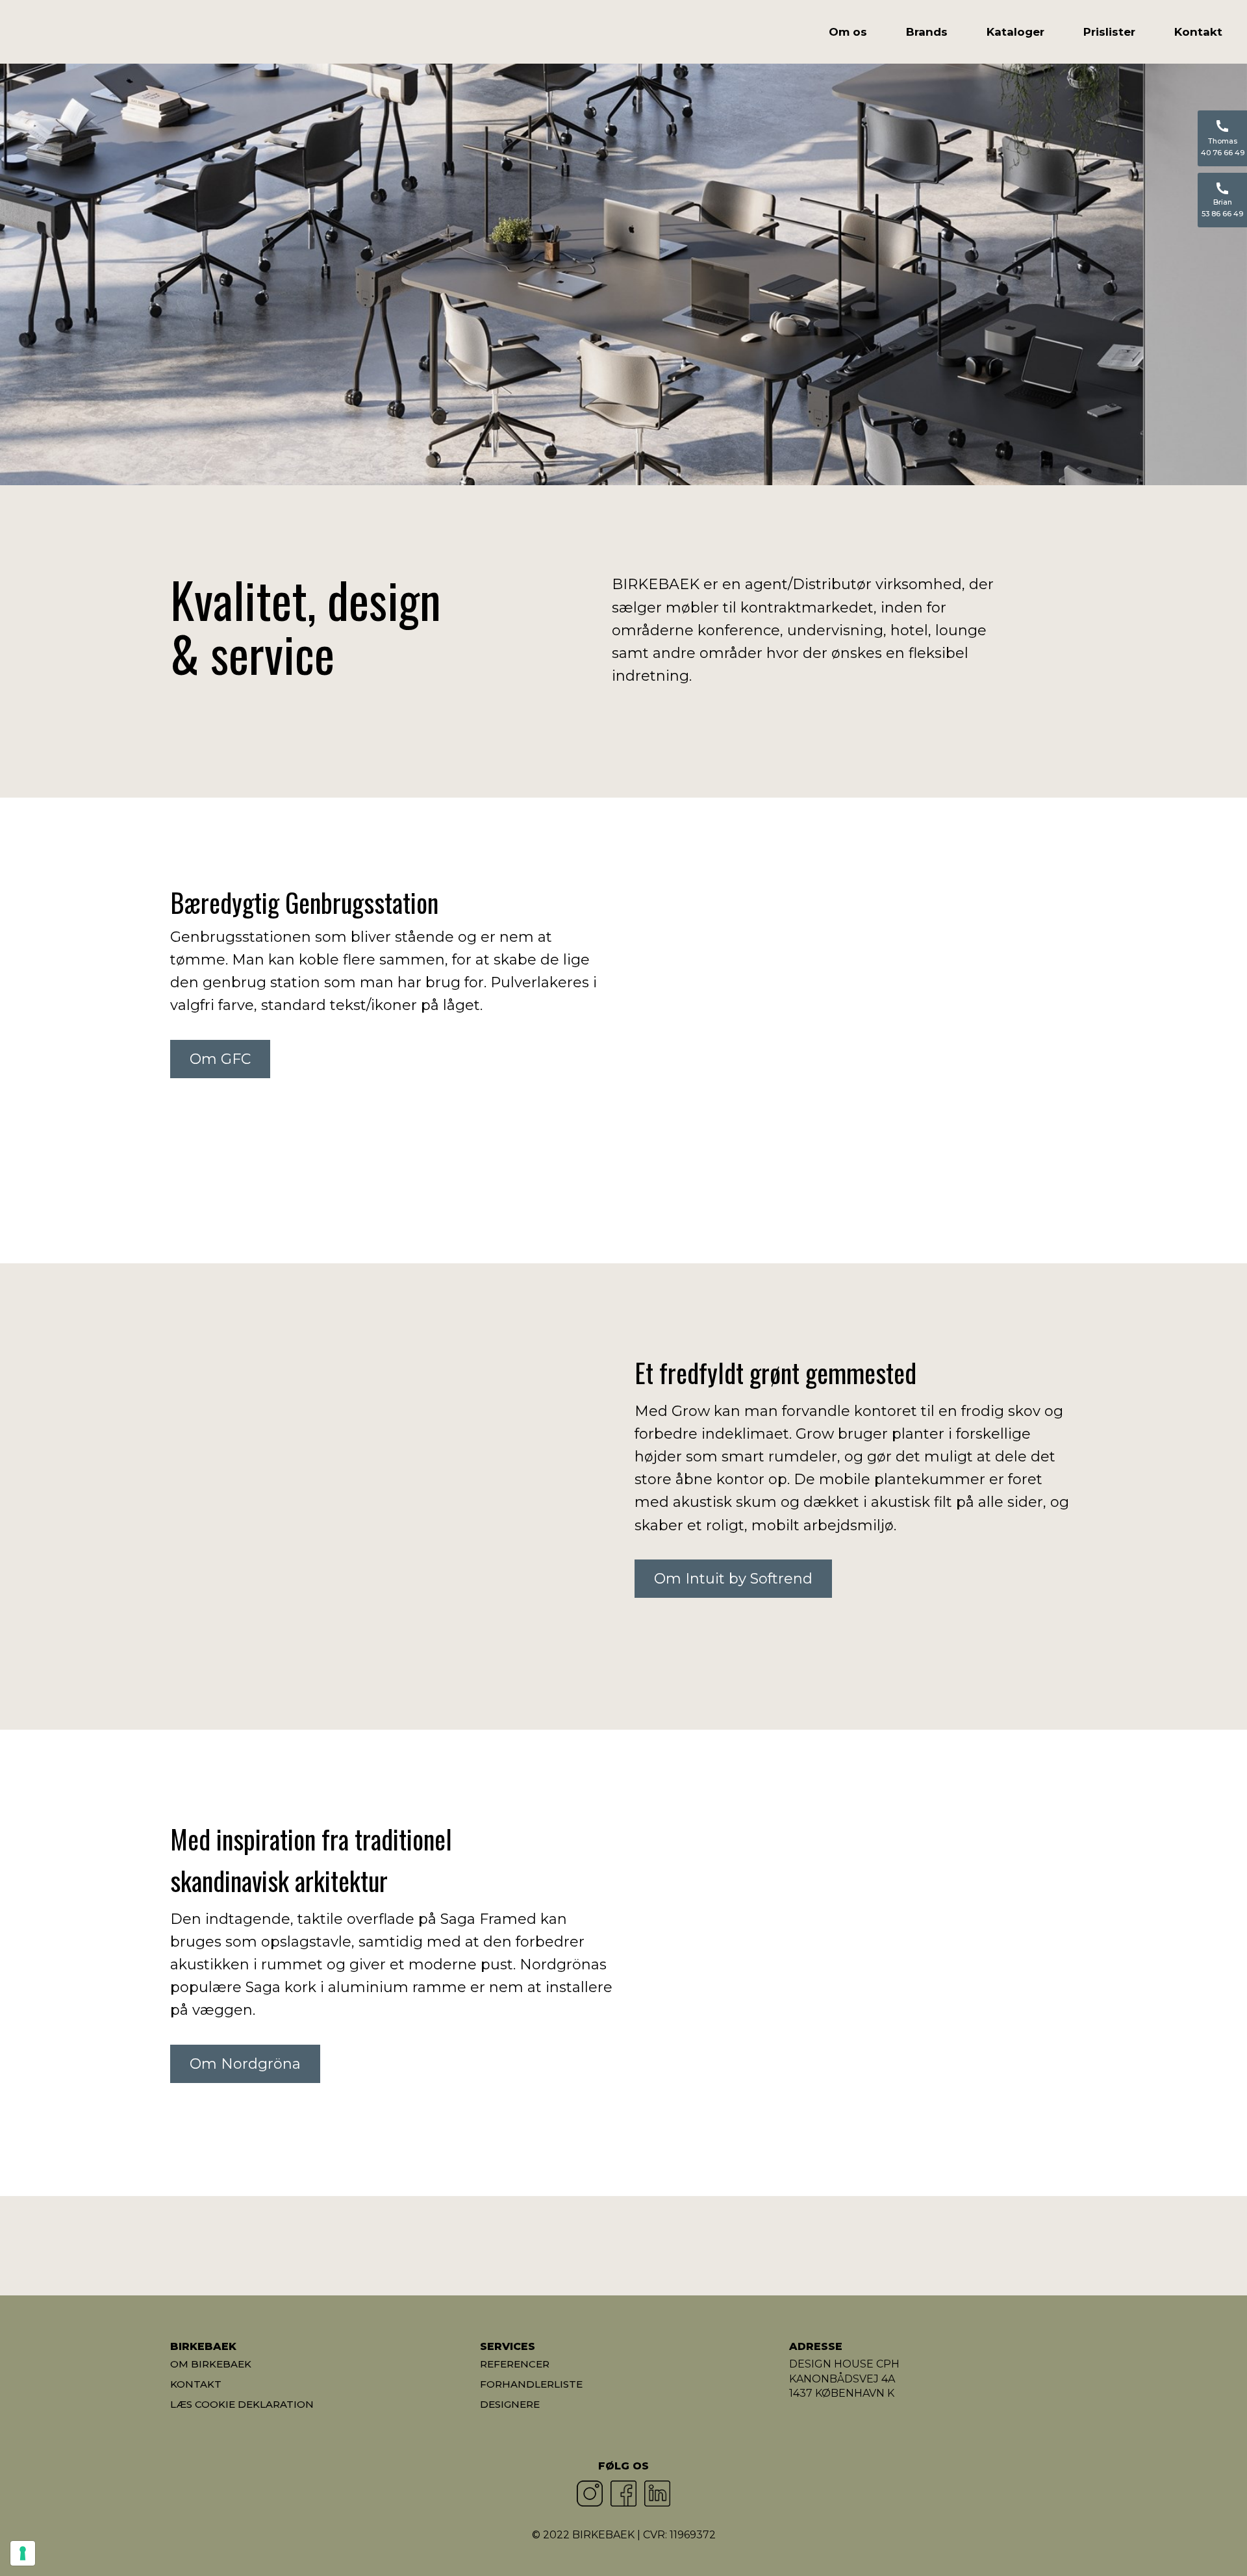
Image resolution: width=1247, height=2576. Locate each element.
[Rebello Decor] (701, 2246)
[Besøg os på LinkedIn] (657, 2494)
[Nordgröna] (547, 2246)
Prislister (1109, 32)
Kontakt (1198, 32)
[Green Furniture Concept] (856, 2246)
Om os (848, 32)
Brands (927, 32)
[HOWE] (237, 2246)
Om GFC (220, 1059)
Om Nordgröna (245, 2064)
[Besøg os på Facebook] (623, 2494)
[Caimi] (1011, 2246)
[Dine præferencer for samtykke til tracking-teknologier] (23, 2553)
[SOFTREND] (391, 2246)
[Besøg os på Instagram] (590, 2494)
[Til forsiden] (93, 34)
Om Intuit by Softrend (733, 1579)
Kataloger (1015, 32)
